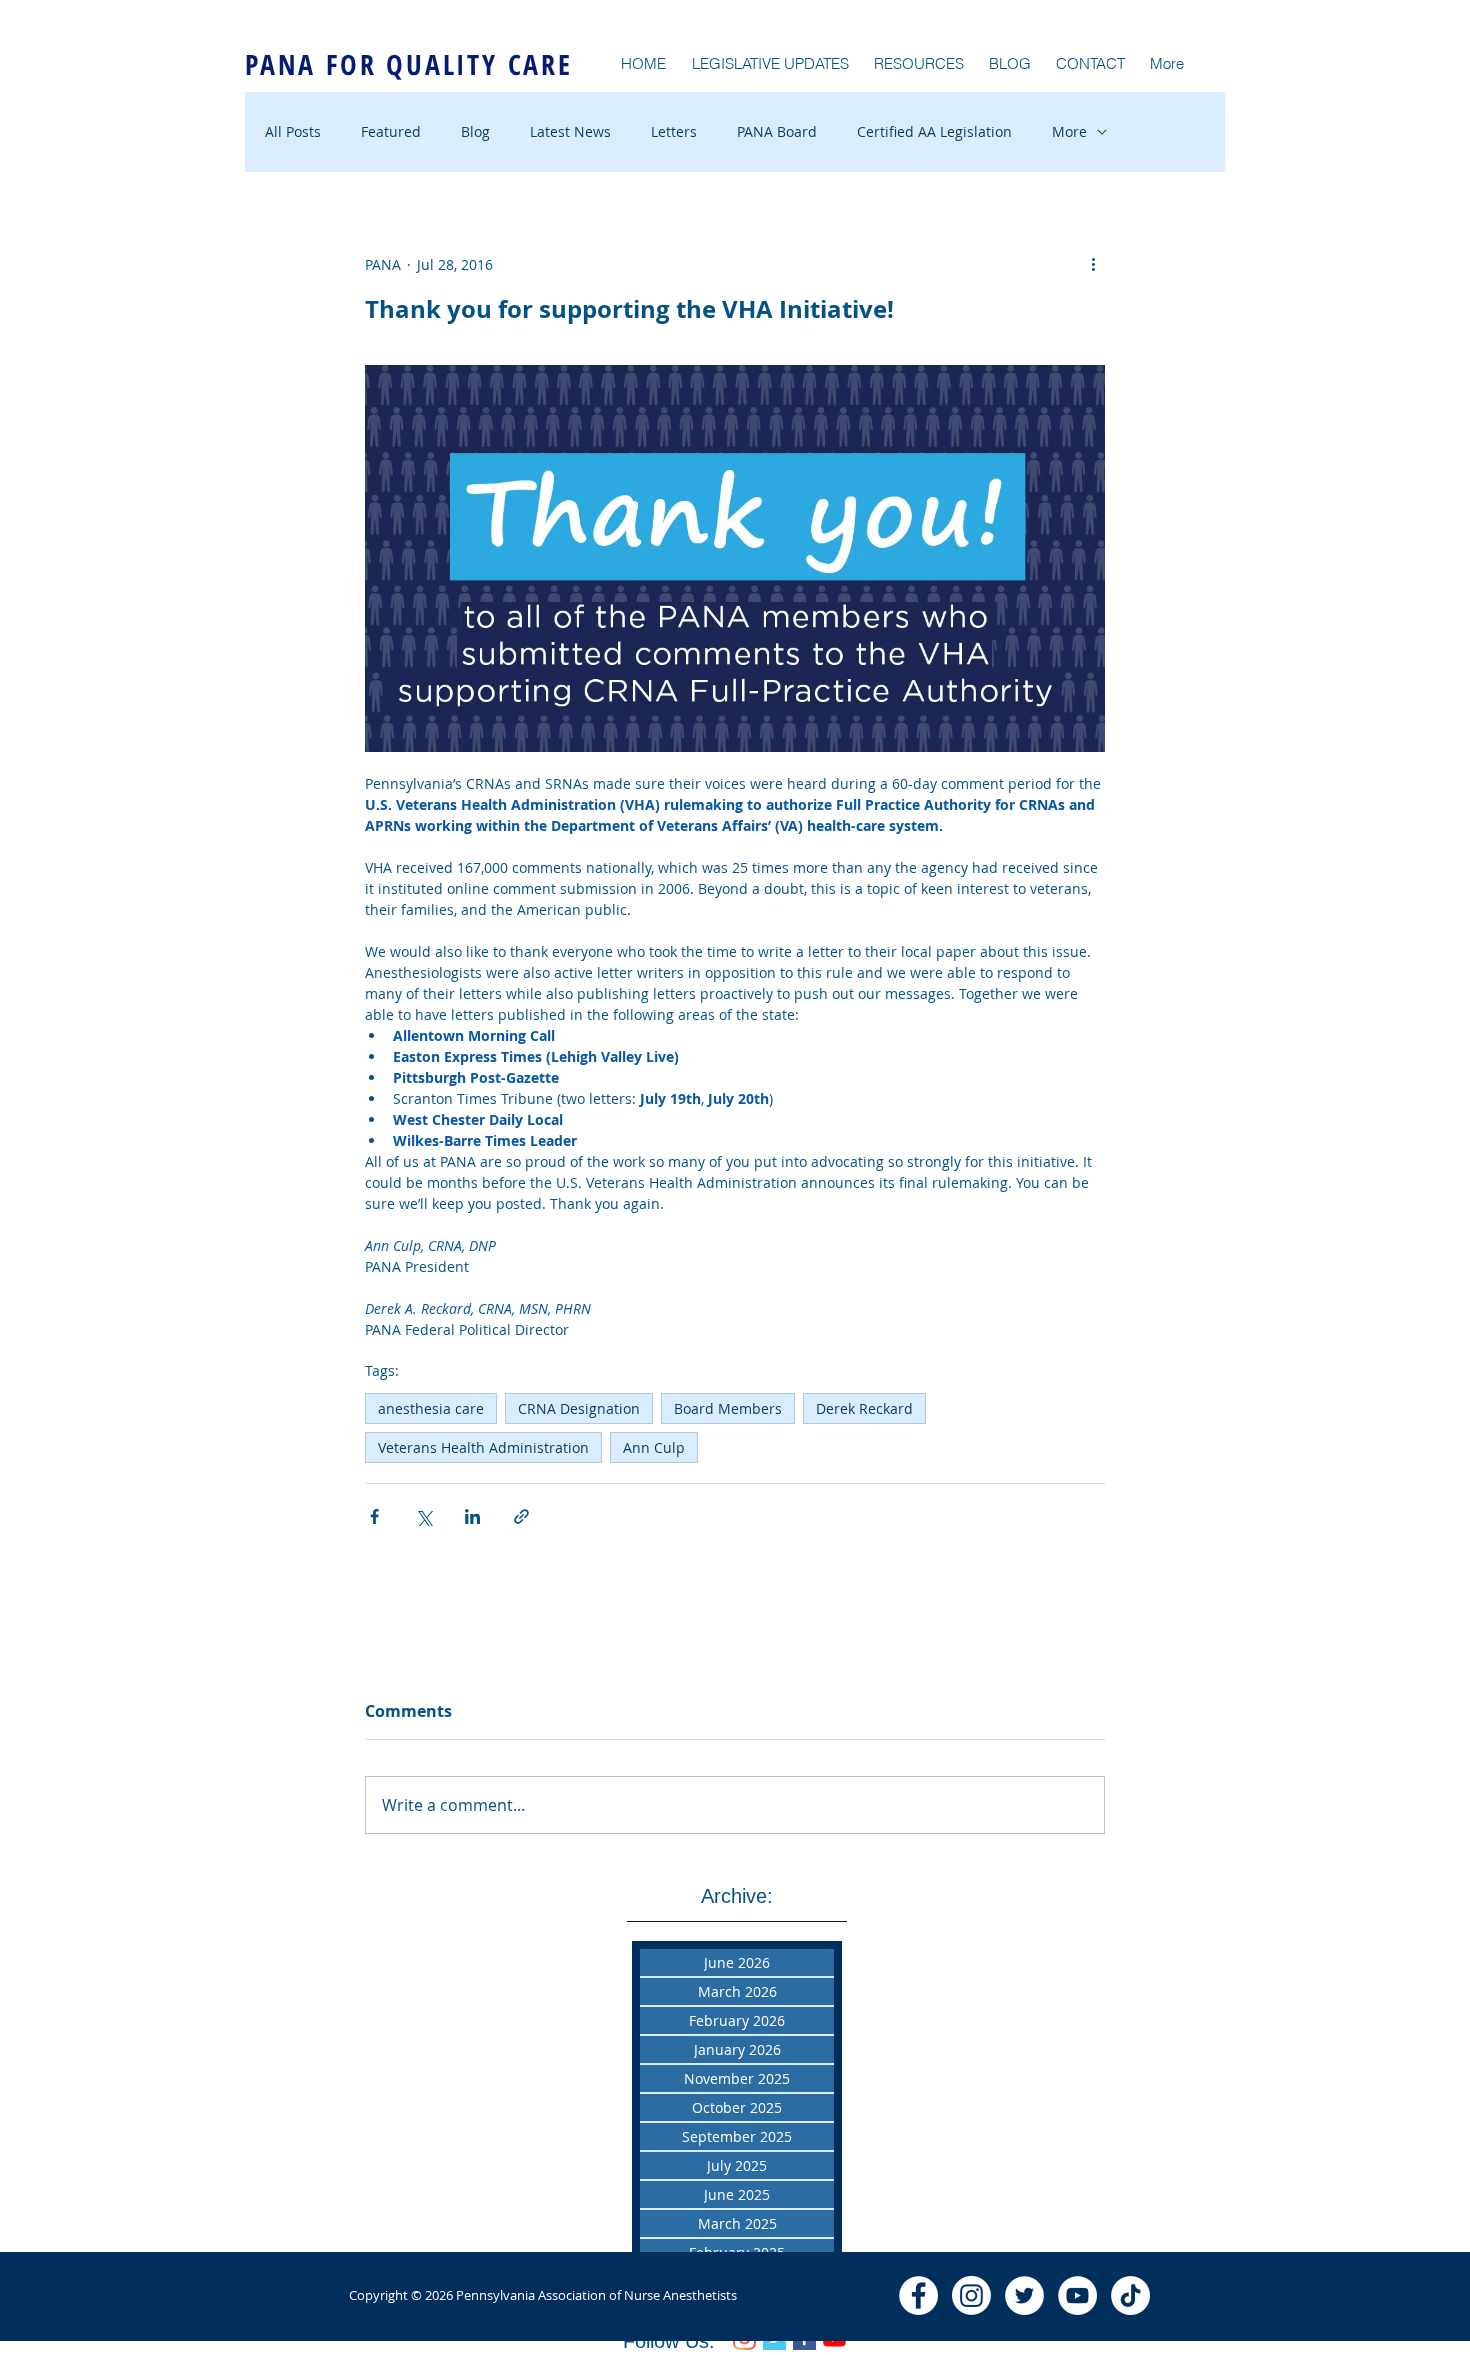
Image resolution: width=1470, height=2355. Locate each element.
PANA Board (777, 131)
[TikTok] (1130, 2295)
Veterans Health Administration (483, 1447)
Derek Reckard (864, 1408)
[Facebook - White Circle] (918, 2295)
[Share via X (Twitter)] (423, 1516)
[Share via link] (521, 1516)
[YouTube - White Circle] (1077, 2295)
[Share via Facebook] (374, 1516)
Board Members (728, 1408)
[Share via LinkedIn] (472, 1516)
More (1069, 131)
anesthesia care (431, 1408)
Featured (391, 131)
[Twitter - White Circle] (1024, 2295)
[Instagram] (971, 2295)
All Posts (293, 131)
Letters (674, 131)
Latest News (570, 131)
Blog (475, 131)
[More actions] (1093, 264)
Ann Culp (654, 1447)
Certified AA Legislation (934, 131)
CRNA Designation (579, 1408)
